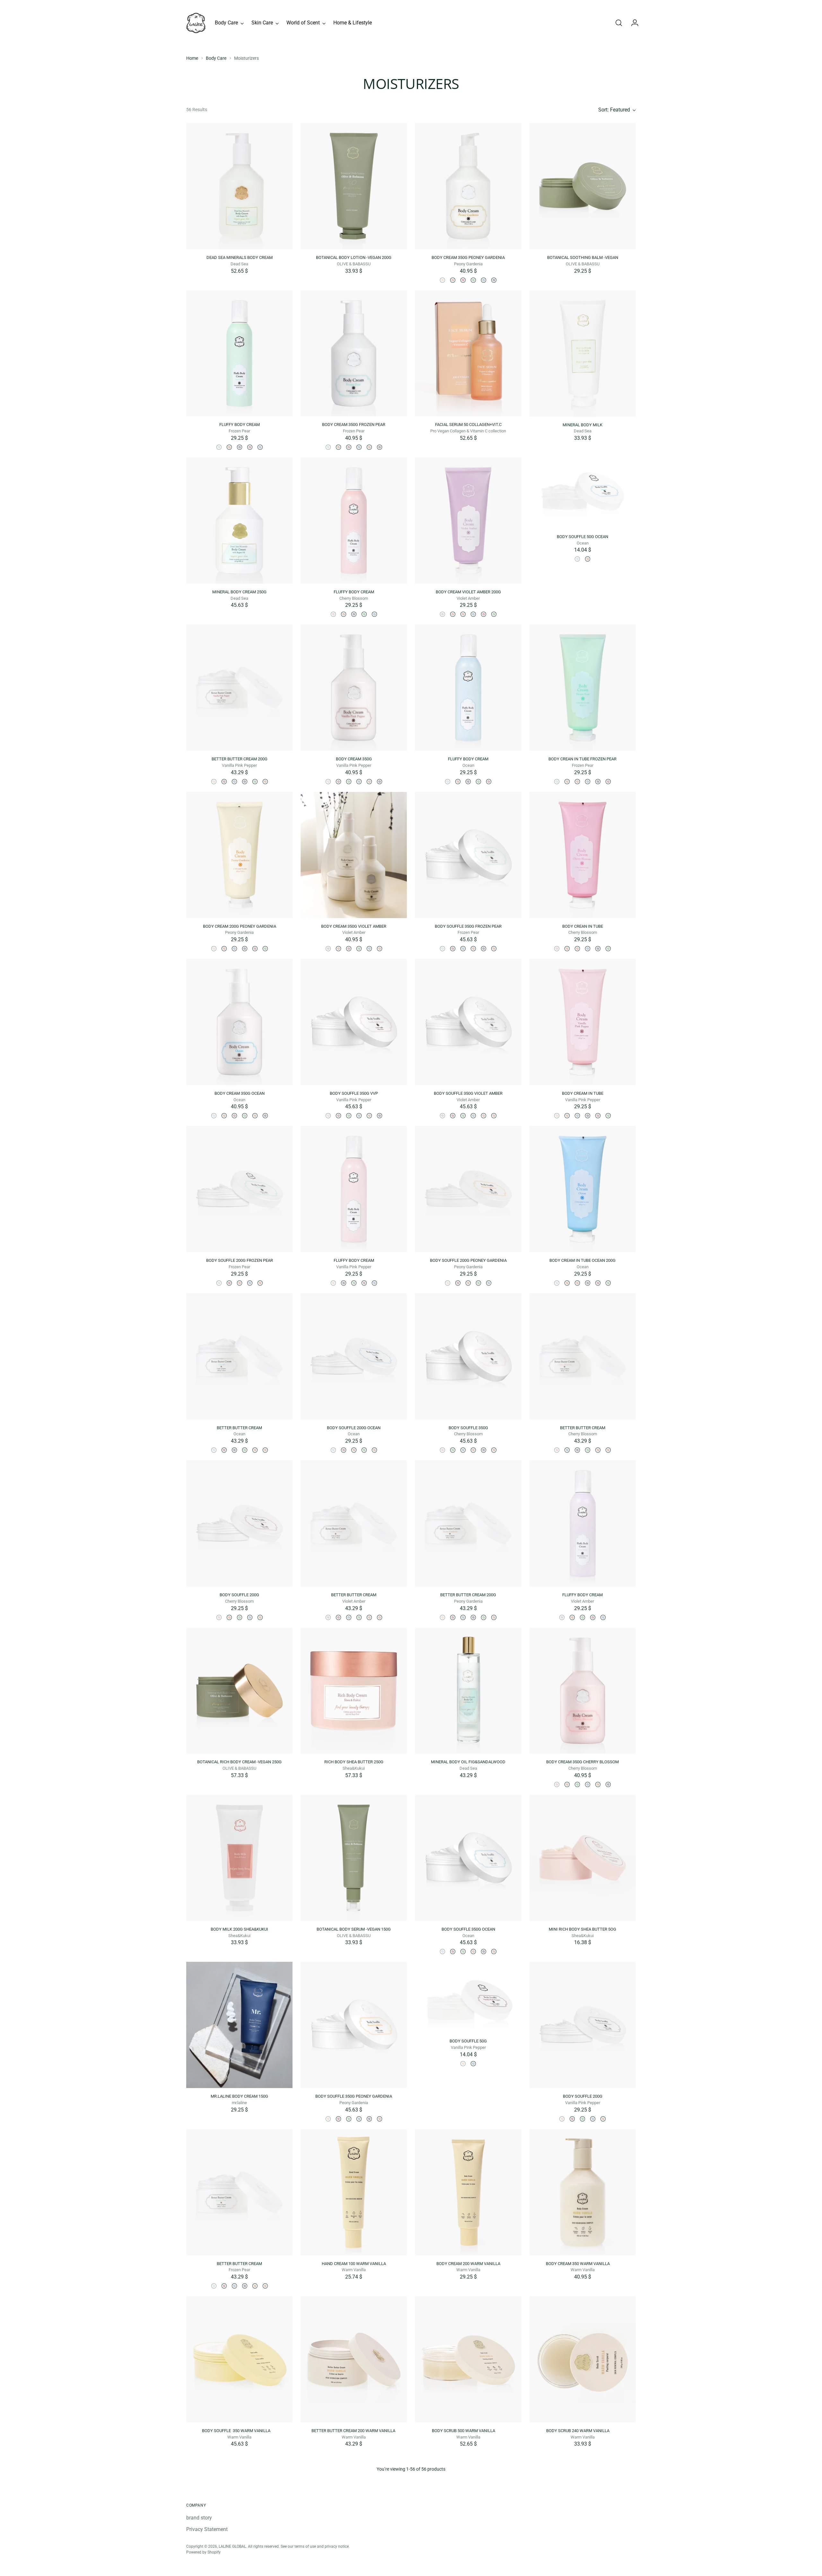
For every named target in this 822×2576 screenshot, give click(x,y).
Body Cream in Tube (583, 1093)
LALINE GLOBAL (232, 2546)
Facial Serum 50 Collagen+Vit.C (468, 425)
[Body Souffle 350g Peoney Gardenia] (473, 949)
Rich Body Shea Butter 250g (354, 1762)
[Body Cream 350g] (453, 280)
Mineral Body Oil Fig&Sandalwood (468, 1762)
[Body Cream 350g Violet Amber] (494, 280)
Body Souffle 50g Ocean (582, 537)
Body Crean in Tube (583, 926)
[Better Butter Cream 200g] (239, 688)
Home (192, 58)
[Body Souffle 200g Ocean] (250, 1283)
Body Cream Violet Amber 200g (468, 592)
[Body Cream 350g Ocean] (484, 280)
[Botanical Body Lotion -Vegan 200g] (354, 186)
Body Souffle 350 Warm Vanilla (240, 2431)
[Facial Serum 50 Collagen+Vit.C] (468, 354)
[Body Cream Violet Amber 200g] (468, 521)
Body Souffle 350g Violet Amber (468, 1093)
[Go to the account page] (632, 23)
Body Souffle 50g (468, 2041)
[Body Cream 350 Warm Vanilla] (583, 2192)
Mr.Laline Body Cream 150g (239, 2096)
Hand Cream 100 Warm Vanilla (354, 2264)
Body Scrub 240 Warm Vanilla (583, 2431)
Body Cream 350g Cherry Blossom (582, 1762)
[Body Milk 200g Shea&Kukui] (239, 1858)
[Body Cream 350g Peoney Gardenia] (468, 186)
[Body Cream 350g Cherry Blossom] (463, 280)
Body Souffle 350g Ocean (468, 1929)
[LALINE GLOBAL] (196, 23)
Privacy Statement (207, 2529)
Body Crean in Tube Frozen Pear (582, 759)
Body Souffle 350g (468, 1428)
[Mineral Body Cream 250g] (239, 521)
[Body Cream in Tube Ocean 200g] (473, 614)
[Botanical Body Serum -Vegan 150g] (354, 1858)
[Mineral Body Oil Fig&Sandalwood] (468, 1691)
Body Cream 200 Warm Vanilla (468, 2264)
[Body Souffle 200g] (229, 1283)
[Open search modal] (619, 23)
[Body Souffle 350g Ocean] (463, 949)
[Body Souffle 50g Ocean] (583, 493)
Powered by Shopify (203, 2552)
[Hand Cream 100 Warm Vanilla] (354, 2192)
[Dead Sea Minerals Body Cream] (239, 186)
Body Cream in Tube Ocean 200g (582, 1260)
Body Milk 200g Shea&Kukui (239, 1929)
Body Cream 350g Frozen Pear (354, 425)
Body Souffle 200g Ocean (354, 1428)
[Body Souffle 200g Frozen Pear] (239, 1189)
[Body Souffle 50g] (588, 559)
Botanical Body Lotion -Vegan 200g (354, 257)
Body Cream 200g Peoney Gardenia (240, 926)
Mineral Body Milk (582, 425)
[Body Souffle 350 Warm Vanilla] (239, 2359)
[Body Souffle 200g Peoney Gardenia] (260, 1283)
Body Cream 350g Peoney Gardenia (468, 257)
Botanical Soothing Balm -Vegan (583, 257)
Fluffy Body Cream (240, 425)
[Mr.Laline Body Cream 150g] (239, 2025)
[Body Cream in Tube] (463, 614)
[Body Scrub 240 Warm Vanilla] (583, 2359)
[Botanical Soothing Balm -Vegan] (583, 186)
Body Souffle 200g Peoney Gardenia (468, 1260)
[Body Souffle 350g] (453, 949)
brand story (199, 2518)
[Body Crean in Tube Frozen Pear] (494, 614)
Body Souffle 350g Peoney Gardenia (354, 2096)
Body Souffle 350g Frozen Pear (468, 926)
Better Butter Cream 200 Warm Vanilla (354, 2431)
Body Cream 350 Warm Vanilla (583, 2264)
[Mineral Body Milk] (583, 354)
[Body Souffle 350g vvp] (494, 949)
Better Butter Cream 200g (240, 759)
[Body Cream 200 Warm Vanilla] (468, 2192)
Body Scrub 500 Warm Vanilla (468, 2431)
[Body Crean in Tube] (484, 614)
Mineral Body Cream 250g (239, 592)
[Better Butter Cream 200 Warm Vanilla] (354, 2359)
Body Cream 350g (354, 759)
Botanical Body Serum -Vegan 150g (354, 1929)
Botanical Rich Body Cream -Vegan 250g (239, 1762)
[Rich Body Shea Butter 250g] (354, 1691)
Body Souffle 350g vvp (354, 1093)
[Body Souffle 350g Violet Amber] (484, 949)
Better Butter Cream (239, 1428)
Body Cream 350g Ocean (240, 1093)
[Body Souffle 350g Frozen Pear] (468, 855)
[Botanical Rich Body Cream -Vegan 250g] (239, 1691)
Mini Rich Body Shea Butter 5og (582, 1929)
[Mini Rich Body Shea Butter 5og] (583, 1858)
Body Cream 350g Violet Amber (354, 926)
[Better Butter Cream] (224, 782)
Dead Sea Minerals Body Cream (240, 257)
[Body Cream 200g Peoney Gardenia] (453, 614)
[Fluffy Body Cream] (239, 354)
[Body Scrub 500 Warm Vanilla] (468, 2359)
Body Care (216, 58)
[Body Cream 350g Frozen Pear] (473, 280)
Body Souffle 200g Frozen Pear (240, 1260)
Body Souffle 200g (239, 1595)
